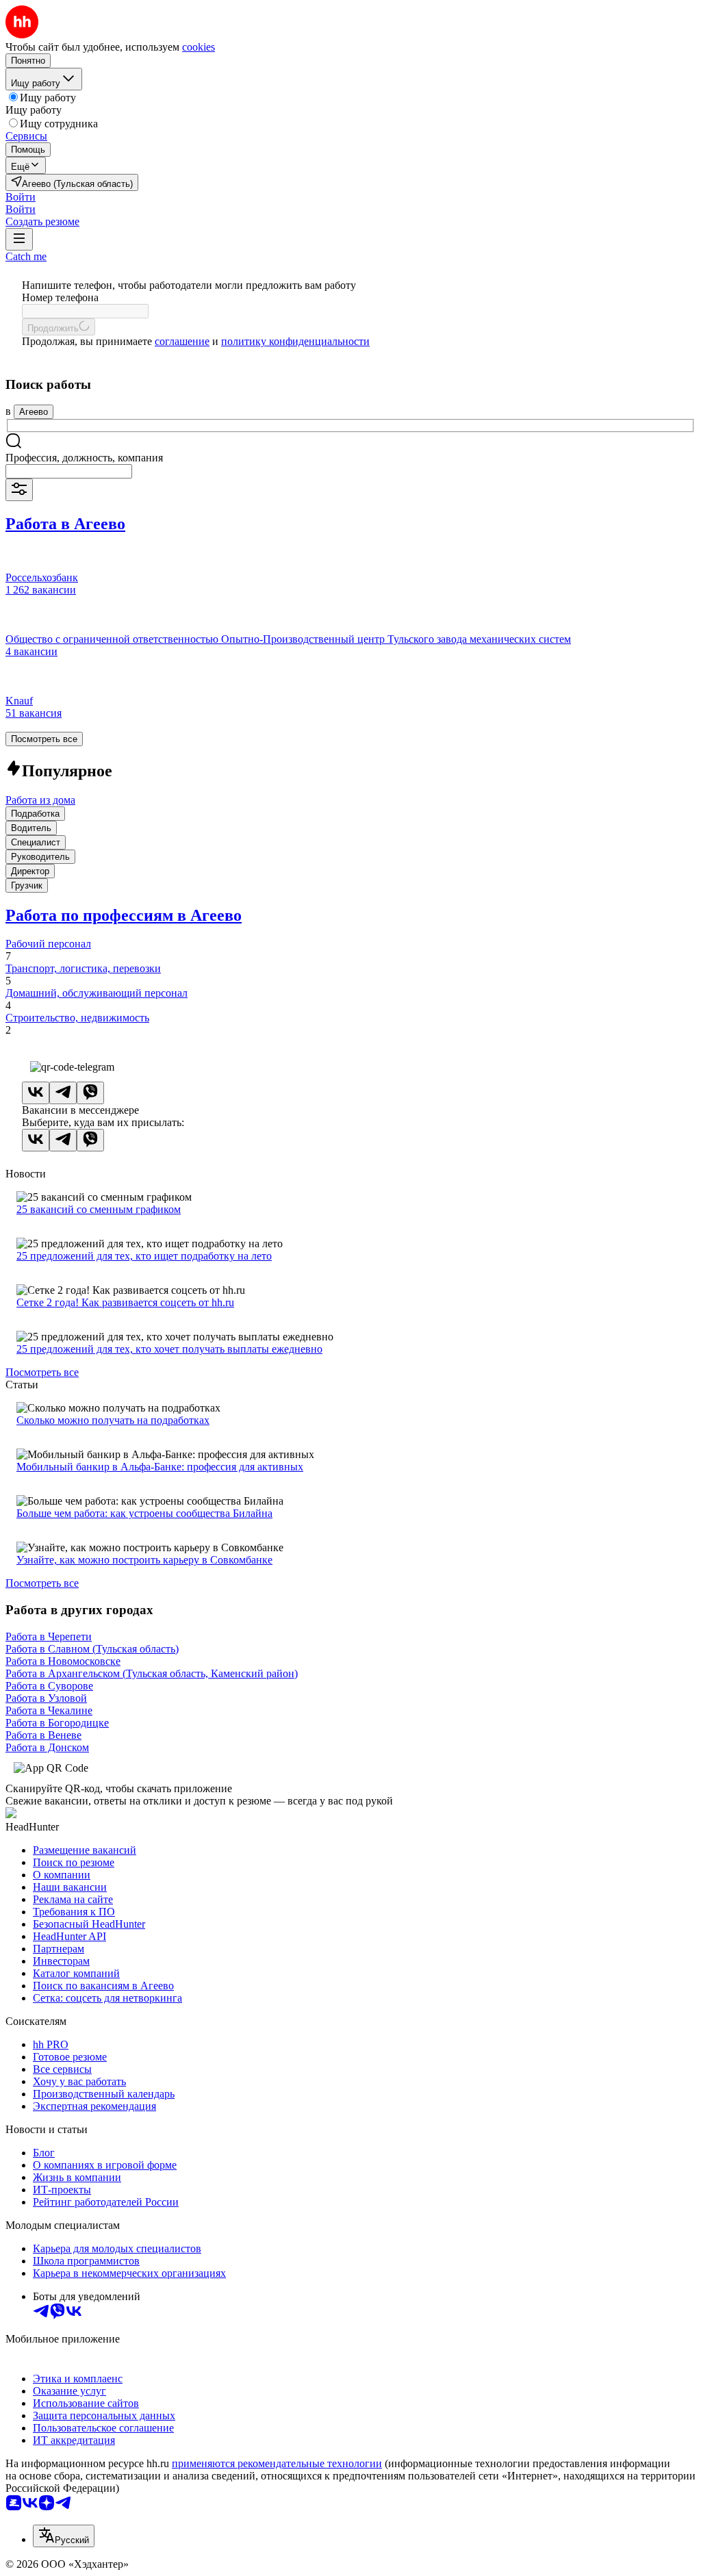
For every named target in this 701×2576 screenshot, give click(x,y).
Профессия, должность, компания (84, 458)
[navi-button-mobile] (19, 239)
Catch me (26, 256)
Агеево (34, 412)
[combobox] (69, 471)
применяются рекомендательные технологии (277, 2463)
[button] (21, 197)
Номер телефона (60, 297)
